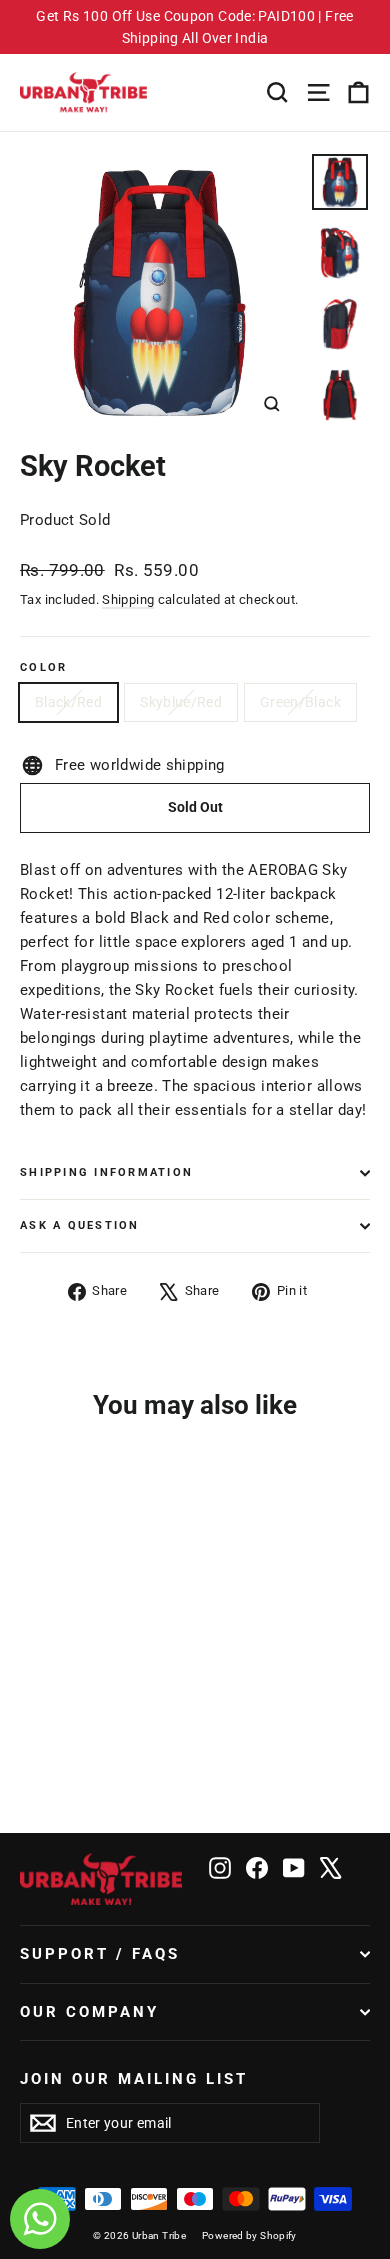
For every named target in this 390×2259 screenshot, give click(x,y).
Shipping (128, 599)
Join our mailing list (134, 2079)
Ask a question (80, 1225)
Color (43, 668)
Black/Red (68, 702)
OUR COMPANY (89, 2012)
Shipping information (106, 1172)
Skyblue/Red (181, 702)
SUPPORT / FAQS (100, 1954)
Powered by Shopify (249, 2235)
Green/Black (300, 702)
